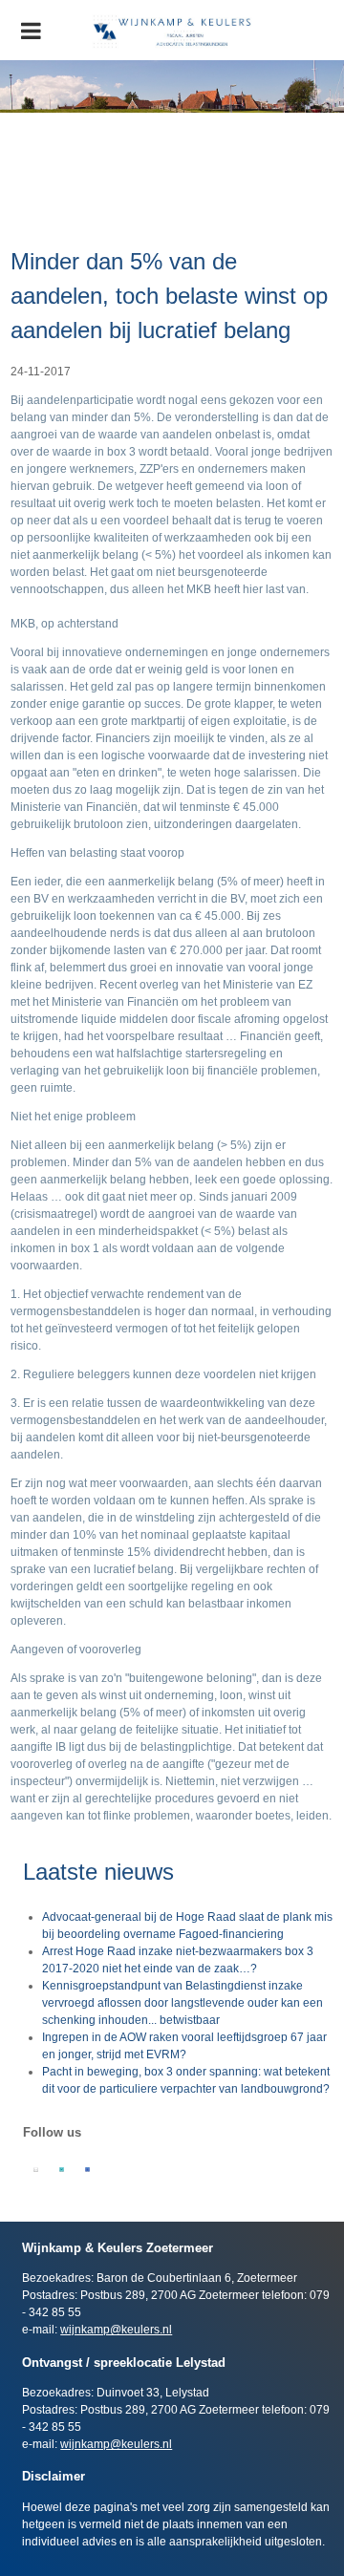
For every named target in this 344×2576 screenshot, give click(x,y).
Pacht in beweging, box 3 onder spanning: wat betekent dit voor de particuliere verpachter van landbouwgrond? (186, 2080)
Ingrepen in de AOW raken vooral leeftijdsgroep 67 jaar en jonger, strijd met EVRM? (184, 2046)
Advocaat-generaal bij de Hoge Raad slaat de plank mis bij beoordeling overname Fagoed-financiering (187, 1926)
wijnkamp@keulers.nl (116, 2330)
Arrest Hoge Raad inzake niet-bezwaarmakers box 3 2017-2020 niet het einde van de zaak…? (178, 1960)
